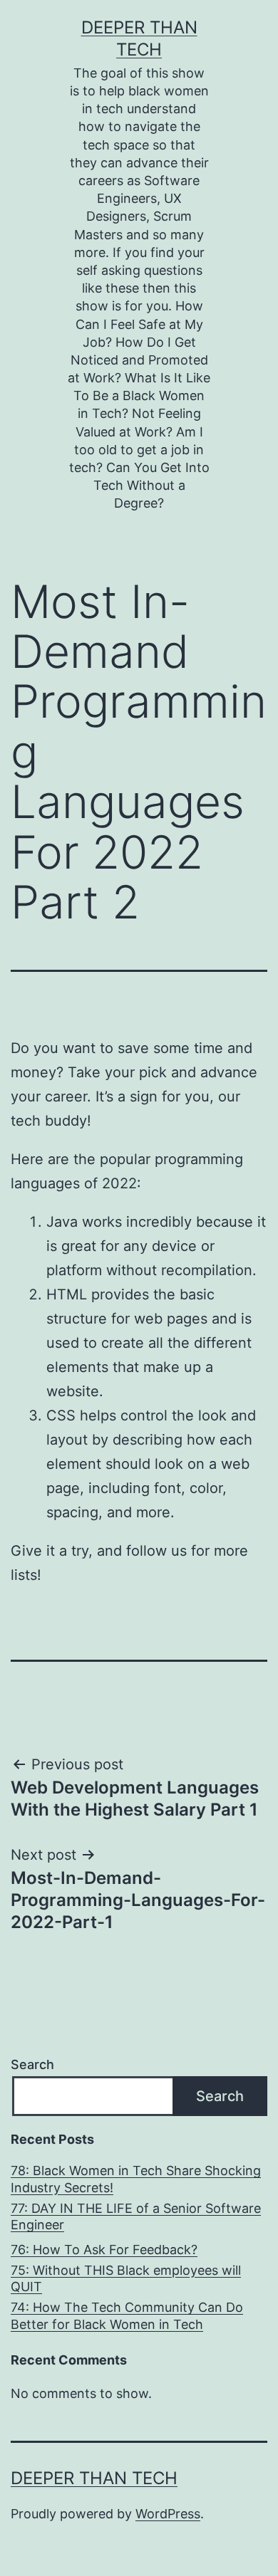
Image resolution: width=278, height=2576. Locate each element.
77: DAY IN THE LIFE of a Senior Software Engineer (136, 2216)
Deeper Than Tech (94, 2478)
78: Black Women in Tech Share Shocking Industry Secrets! (136, 2179)
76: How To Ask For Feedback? (104, 2250)
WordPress (168, 2514)
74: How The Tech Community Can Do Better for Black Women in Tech (127, 2315)
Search (32, 2064)
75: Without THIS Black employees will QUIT (126, 2278)
